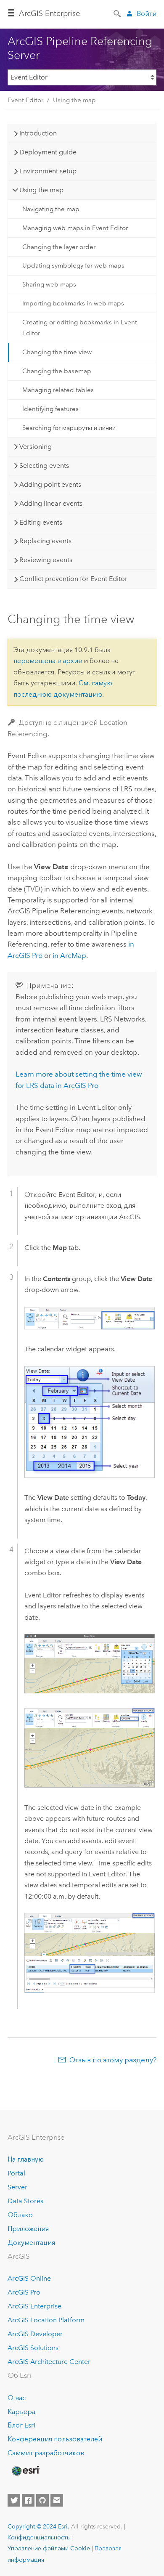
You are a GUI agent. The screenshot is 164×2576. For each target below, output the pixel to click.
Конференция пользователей (55, 2439)
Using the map (74, 100)
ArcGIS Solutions (33, 2348)
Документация (31, 2243)
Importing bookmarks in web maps (73, 303)
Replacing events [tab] (45, 541)
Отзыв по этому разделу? (113, 2060)
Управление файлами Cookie (49, 2548)
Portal (16, 2173)
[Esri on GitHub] (42, 2500)
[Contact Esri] (57, 2500)
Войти (147, 14)
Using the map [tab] (41, 190)
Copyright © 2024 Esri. (38, 2526)
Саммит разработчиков (46, 2453)
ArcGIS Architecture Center (49, 2362)
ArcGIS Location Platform (46, 2320)
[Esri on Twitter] (14, 2500)
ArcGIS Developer (35, 2334)
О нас (17, 2398)
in (69, 955)
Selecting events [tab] (44, 466)
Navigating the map (51, 209)
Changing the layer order (59, 247)
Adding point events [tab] (50, 484)
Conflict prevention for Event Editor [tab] (73, 579)
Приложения (28, 2229)
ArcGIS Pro (24, 2292)
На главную (26, 2159)
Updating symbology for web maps (73, 265)
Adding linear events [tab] (51, 503)
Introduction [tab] (38, 133)
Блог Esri (21, 2425)
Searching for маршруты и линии (69, 428)
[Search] (118, 13)
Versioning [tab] (36, 447)
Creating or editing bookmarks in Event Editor (80, 328)
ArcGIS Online (29, 2278)
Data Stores (25, 2201)
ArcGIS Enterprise (49, 13)
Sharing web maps (49, 284)
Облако (20, 2215)
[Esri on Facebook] (28, 2500)
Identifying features (50, 409)
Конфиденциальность (39, 2537)
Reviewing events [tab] (46, 560)
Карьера (21, 2412)
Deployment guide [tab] (48, 152)
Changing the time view (57, 352)
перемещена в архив (48, 661)
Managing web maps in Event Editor (75, 228)
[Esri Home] (25, 2471)
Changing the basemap (57, 371)
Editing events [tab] (41, 522)
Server (17, 2187)
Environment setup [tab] (48, 171)
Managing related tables (58, 390)
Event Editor (25, 100)
